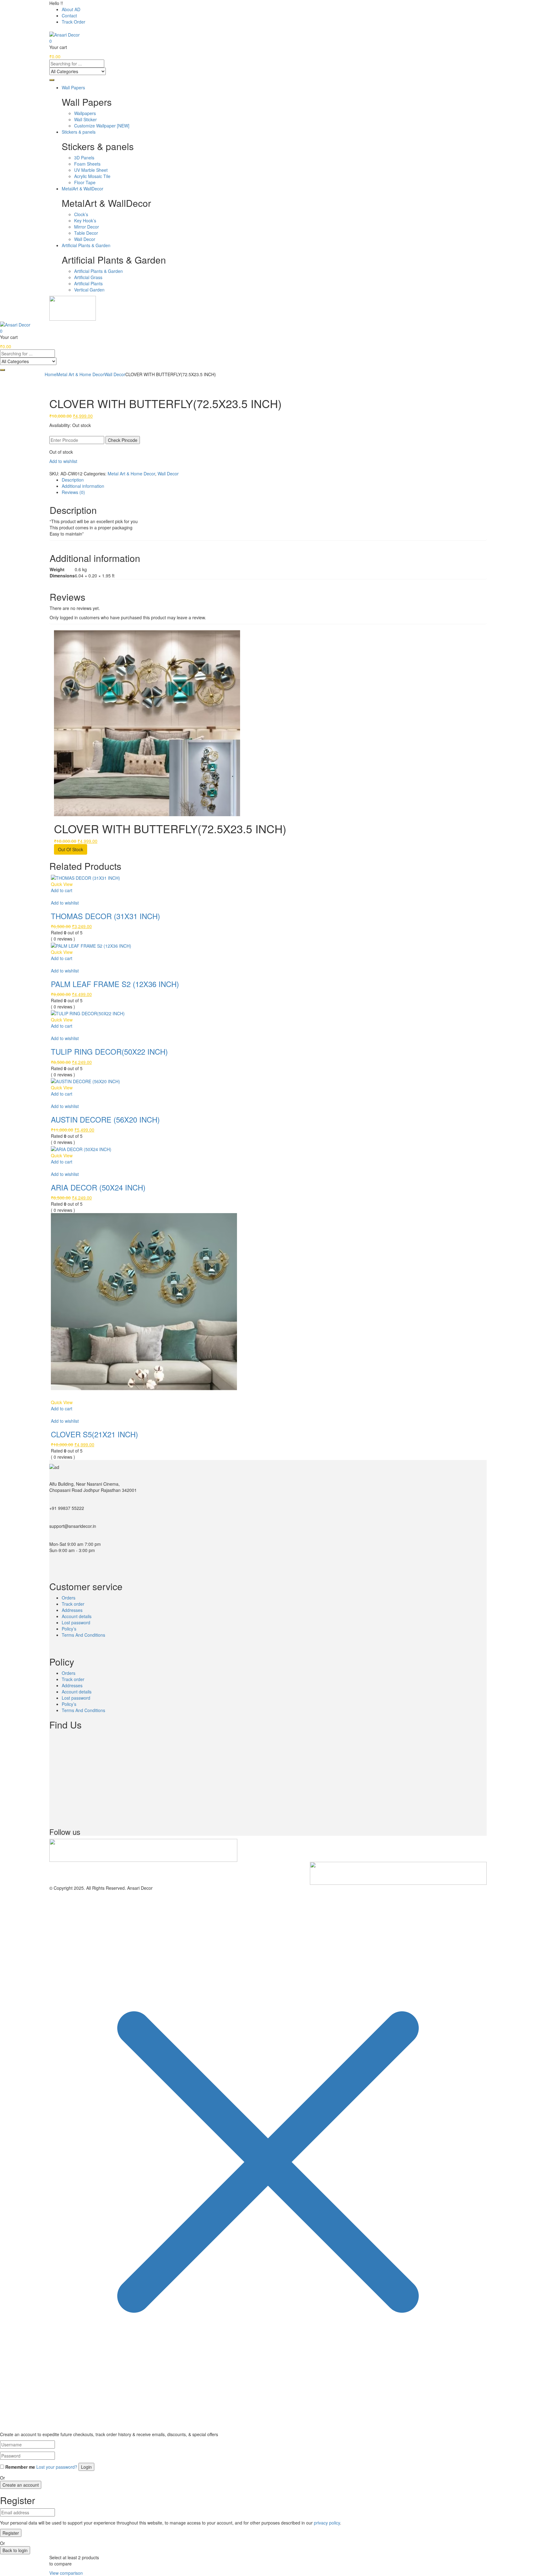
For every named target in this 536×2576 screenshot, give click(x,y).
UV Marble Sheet (91, 170)
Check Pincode (123, 440)
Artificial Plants (88, 283)
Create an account (21, 2485)
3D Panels (84, 158)
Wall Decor (85, 239)
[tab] (274, 480)
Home (51, 374)
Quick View (62, 884)
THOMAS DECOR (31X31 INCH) (105, 916)
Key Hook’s (85, 220)
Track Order (74, 22)
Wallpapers (85, 113)
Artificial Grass (88, 277)
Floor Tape (85, 182)
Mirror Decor (87, 227)
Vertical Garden (89, 290)
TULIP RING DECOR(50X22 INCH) (109, 1051)
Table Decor (86, 233)
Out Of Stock (71, 849)
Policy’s (69, 1629)
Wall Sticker (85, 119)
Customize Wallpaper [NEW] (102, 126)
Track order (73, 1604)
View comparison (66, 2573)
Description (73, 480)
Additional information (83, 486)
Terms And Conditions (83, 1635)
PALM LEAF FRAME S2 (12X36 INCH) (115, 984)
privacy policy (327, 2523)
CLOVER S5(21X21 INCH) (94, 1434)
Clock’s (81, 214)
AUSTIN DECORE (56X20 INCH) (105, 1119)
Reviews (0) (73, 492)
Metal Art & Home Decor (80, 374)
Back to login (15, 2550)
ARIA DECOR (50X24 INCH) (98, 1187)
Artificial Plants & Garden (98, 271)
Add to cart (62, 890)
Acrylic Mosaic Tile (92, 176)
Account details (77, 1616)
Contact (69, 16)
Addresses (72, 1610)
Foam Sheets (87, 164)
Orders (69, 1598)
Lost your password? (57, 2467)
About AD (71, 9)
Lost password (76, 1622)
